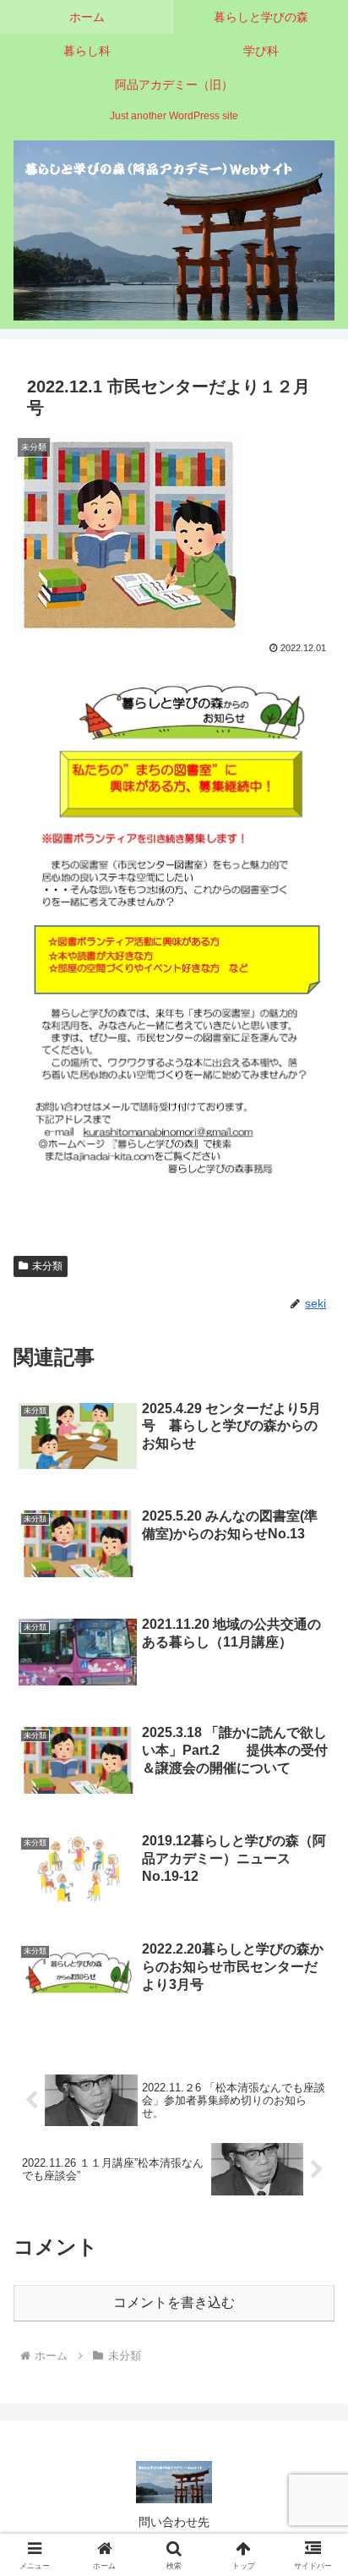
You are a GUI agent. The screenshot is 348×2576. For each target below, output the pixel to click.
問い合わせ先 (174, 2522)
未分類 (47, 1266)
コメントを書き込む (174, 2302)
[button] (313, 2203)
